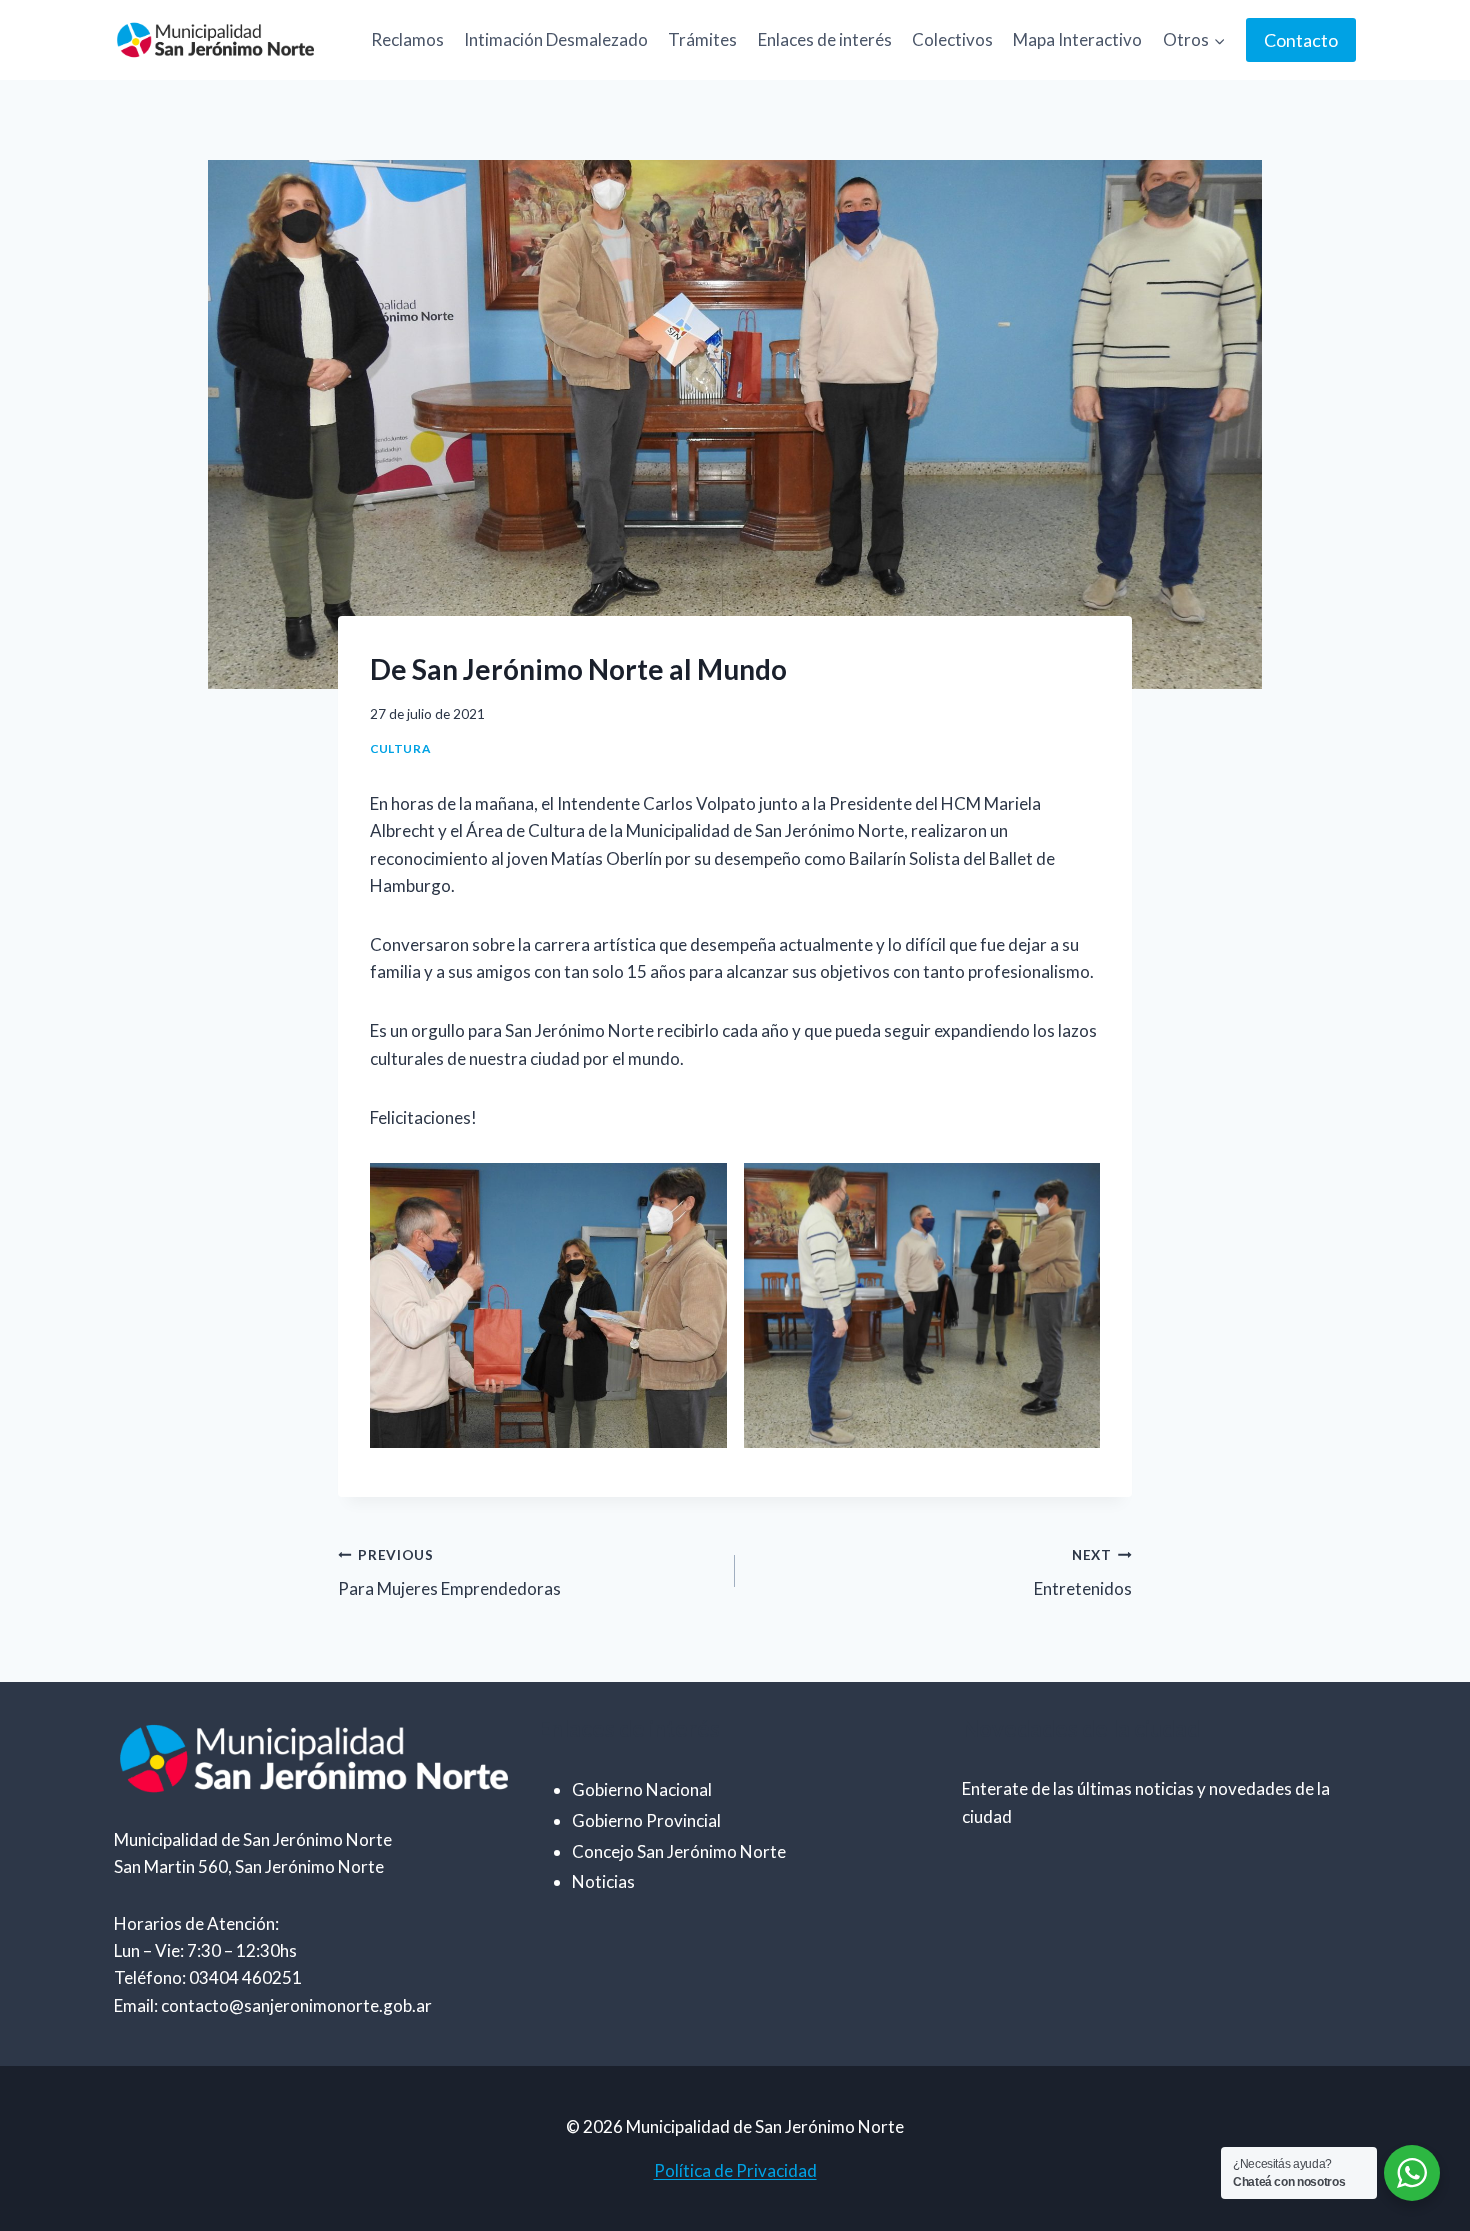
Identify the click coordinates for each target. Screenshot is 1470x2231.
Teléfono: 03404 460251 (208, 1977)
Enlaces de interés (825, 39)
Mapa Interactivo (1077, 39)
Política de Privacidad (735, 2170)
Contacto (1301, 40)
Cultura (400, 748)
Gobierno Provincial (646, 1820)
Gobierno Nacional (642, 1789)
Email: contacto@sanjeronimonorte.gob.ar (273, 2005)
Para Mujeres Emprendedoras (449, 1573)
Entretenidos (1083, 1573)
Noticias (603, 1881)
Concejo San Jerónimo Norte (679, 1851)
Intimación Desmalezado (556, 39)
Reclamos (407, 39)
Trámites (702, 39)
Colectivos (952, 39)
